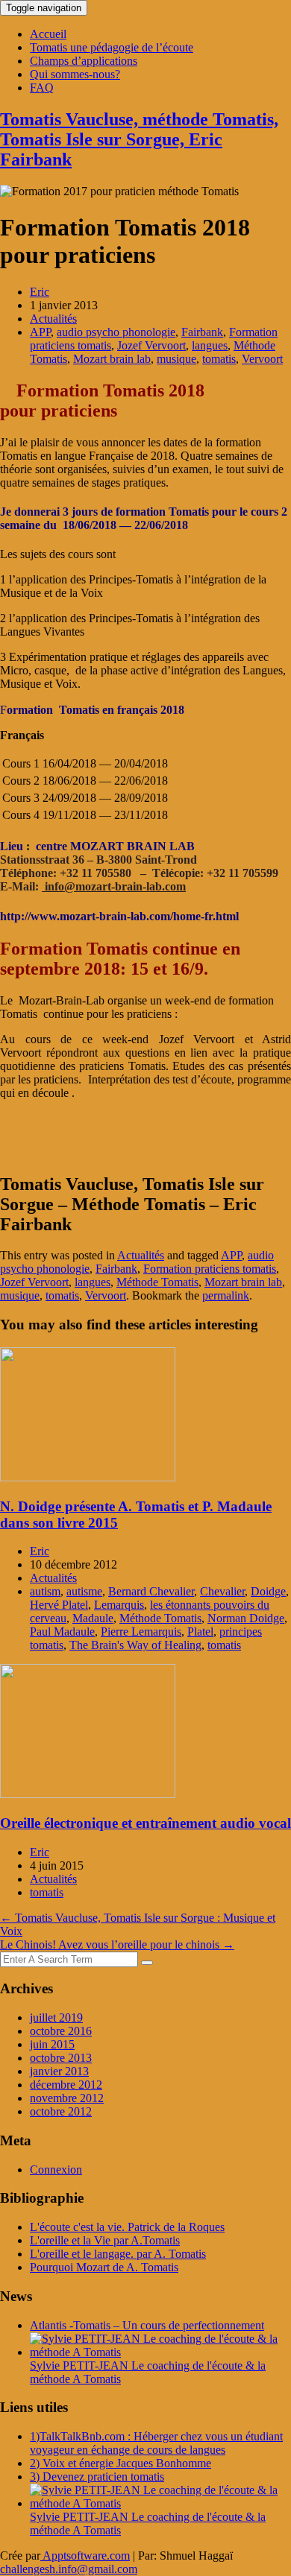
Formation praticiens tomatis (210, 1269)
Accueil (48, 34)
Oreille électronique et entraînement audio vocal (145, 1823)
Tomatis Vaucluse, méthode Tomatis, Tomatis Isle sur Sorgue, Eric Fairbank (139, 139)
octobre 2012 (61, 2111)
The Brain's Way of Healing (135, 1645)
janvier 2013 (59, 2071)
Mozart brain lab (112, 359)
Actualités (53, 319)
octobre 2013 (61, 2058)
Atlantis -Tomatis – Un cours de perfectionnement (147, 2325)
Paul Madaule (62, 1632)
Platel (200, 1632)
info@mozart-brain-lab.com (114, 886)
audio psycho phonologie (116, 332)
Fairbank (202, 332)
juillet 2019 (56, 2018)
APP (40, 332)
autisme (84, 1591)
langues (210, 345)
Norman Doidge (246, 1618)
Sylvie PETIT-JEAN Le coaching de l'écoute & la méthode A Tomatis (148, 2372)
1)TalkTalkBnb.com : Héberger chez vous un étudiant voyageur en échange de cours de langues (156, 2443)
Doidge (268, 1591)
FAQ (42, 88)
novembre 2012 (67, 2098)
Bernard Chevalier (151, 1591)
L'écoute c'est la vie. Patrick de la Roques (127, 2227)
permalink (226, 1295)
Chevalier (222, 1591)
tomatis (219, 359)
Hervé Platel (59, 1605)
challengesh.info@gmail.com (69, 2569)
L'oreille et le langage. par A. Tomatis (118, 2254)
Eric (40, 292)
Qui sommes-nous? (75, 74)
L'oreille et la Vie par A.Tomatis (105, 2240)
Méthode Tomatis (157, 1282)
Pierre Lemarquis (141, 1632)
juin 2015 (52, 2044)
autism (45, 1591)
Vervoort (262, 359)
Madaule (93, 1618)
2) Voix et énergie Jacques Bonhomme (121, 2463)
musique (176, 359)
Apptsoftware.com (85, 2556)
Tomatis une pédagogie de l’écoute (112, 47)
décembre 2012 (66, 2085)
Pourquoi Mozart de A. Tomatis (104, 2267)
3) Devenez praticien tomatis (97, 2477)
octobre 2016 (61, 2031)
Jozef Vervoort (151, 345)
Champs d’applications (84, 61)
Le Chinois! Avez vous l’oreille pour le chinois (117, 1944)
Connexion (56, 2170)
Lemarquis (119, 1605)
